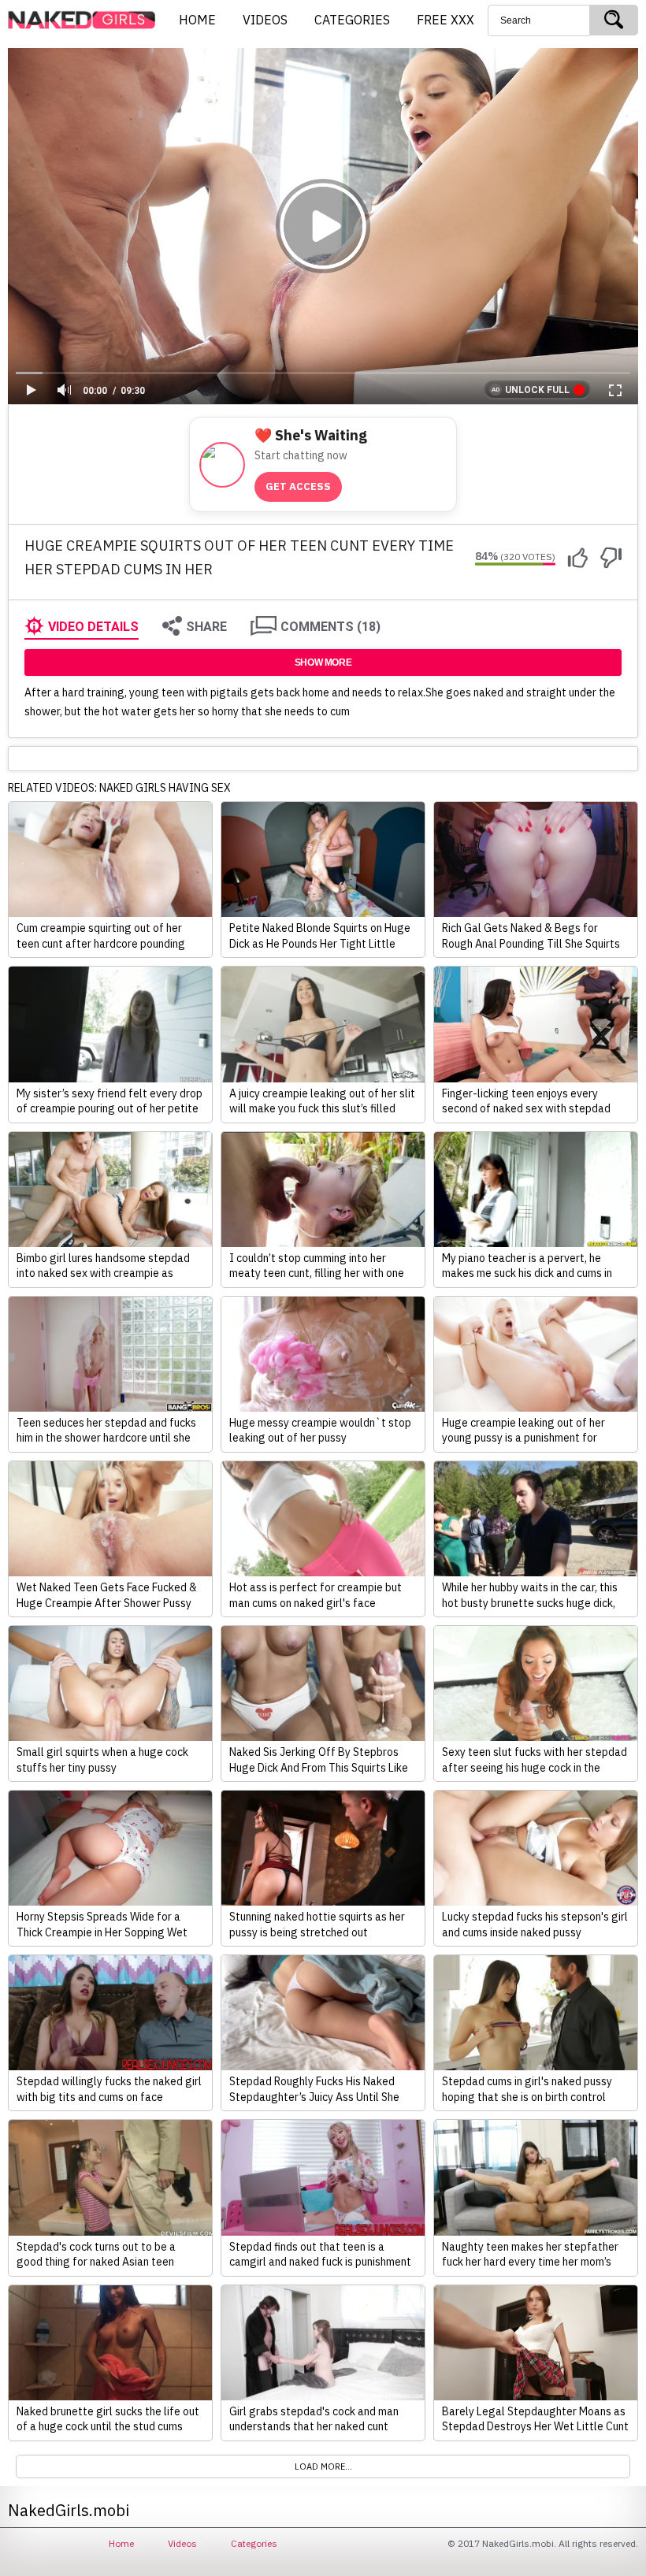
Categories (254, 2543)
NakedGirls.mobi (87, 20)
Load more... (323, 2467)
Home (121, 2543)
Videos (182, 2543)
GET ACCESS (298, 486)
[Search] (614, 20)
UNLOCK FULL (537, 390)
